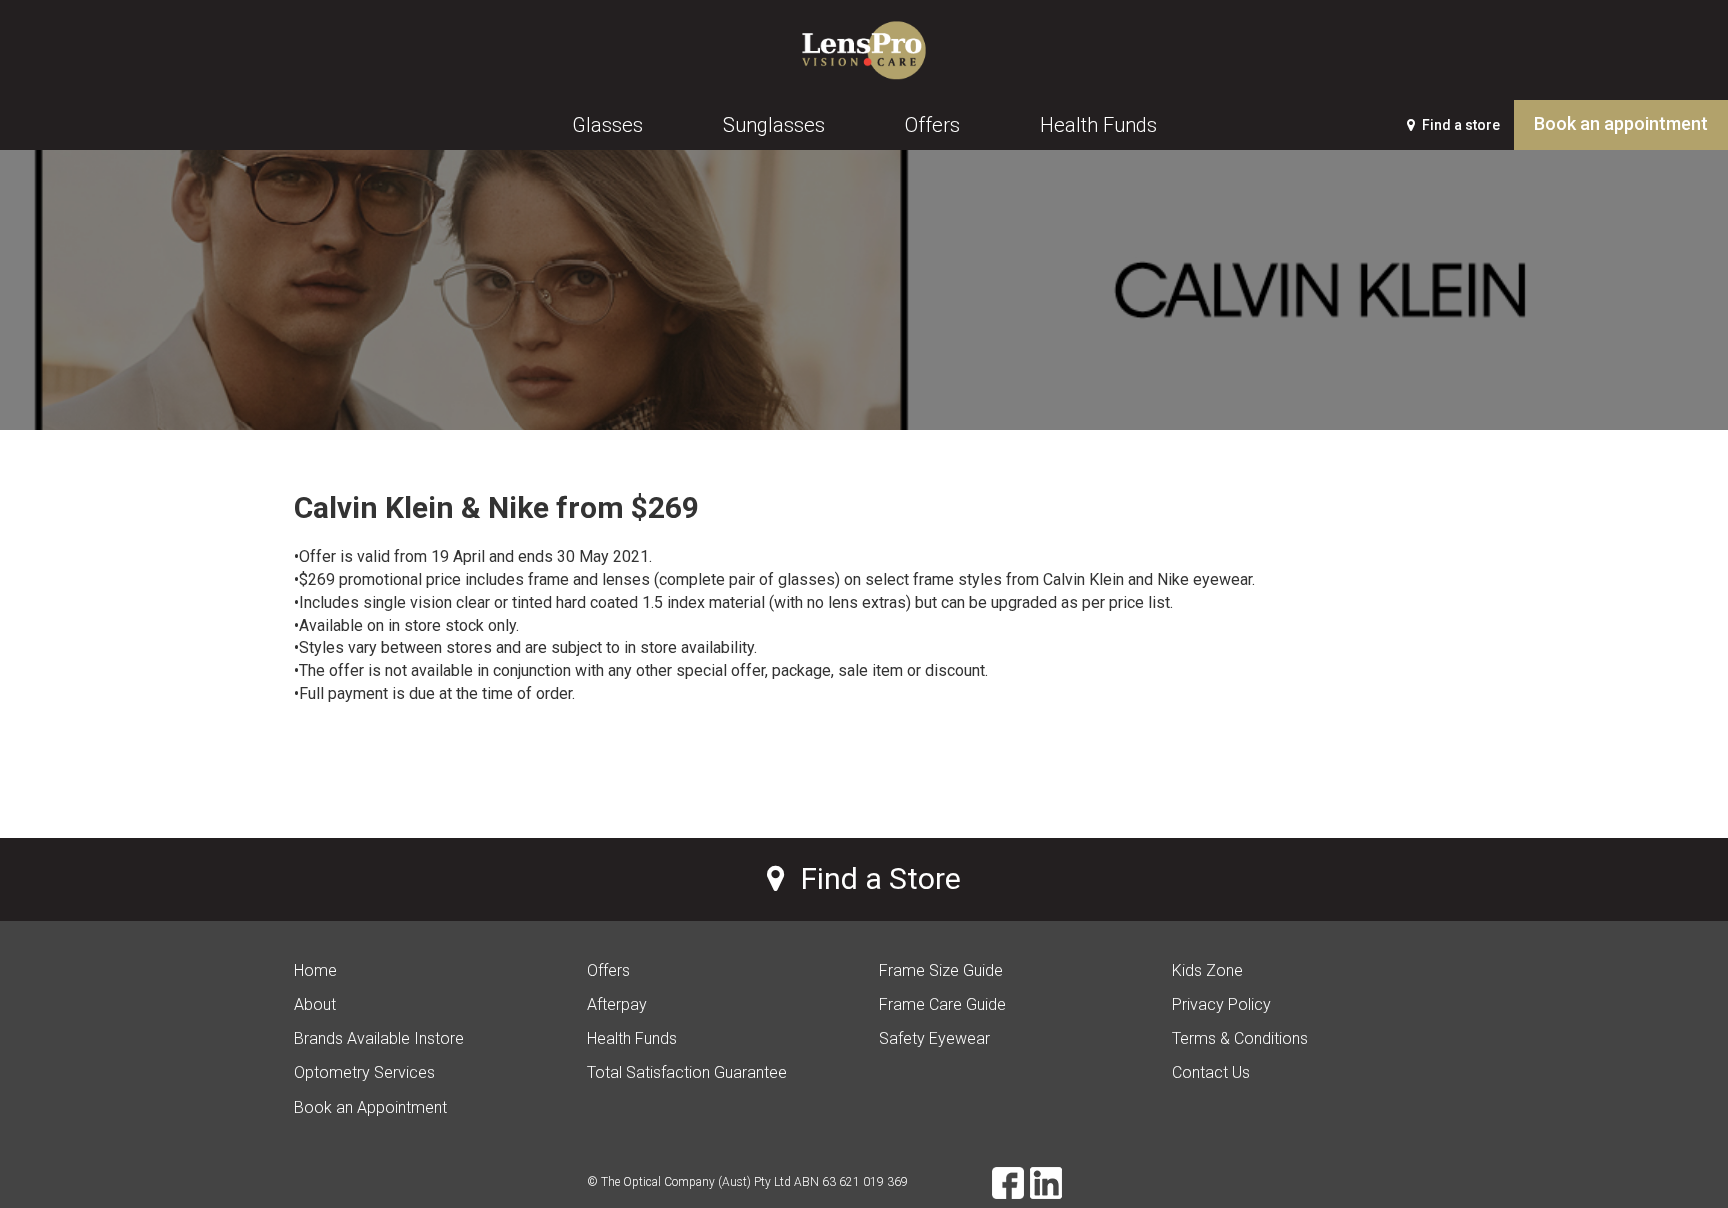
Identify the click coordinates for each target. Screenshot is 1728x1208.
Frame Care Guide (942, 1004)
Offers (608, 970)
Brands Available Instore (379, 1038)
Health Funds (632, 1038)
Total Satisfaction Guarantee (687, 1072)
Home (315, 970)
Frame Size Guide (941, 970)
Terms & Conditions (1240, 1038)
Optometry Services (364, 1072)
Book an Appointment (370, 1107)
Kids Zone (1207, 970)
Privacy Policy (1221, 1004)
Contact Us (1211, 1072)
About (315, 1004)
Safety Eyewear (934, 1038)
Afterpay (617, 1004)
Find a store (1459, 125)
